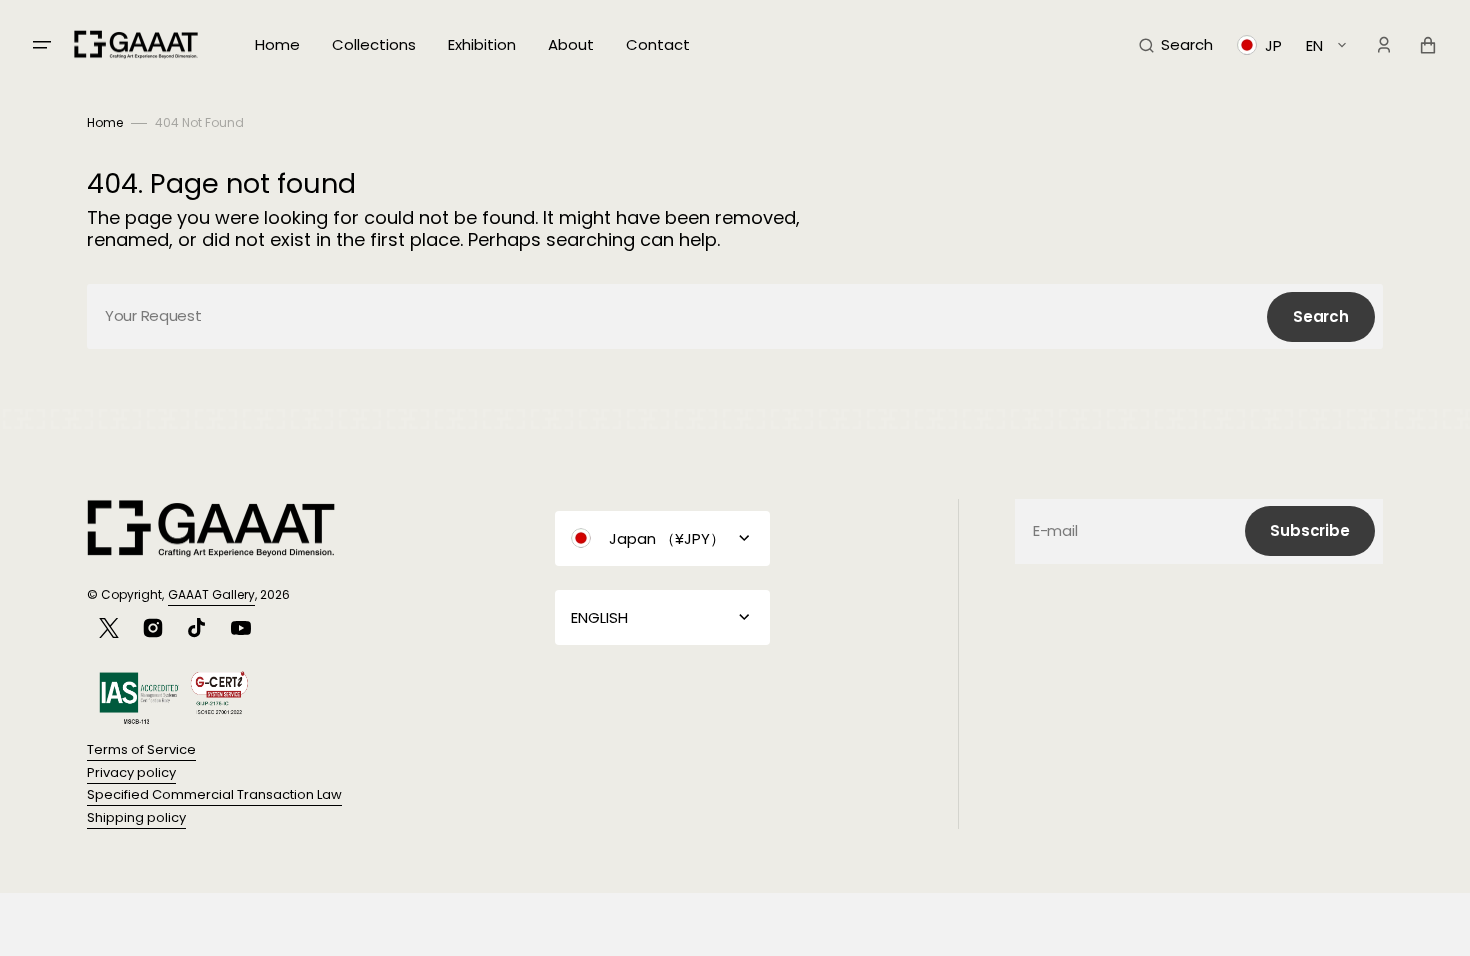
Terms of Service (141, 749)
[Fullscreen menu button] (42, 45)
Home (105, 122)
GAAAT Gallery (211, 594)
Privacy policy (131, 772)
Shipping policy (136, 817)
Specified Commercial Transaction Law (214, 794)
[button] (1176, 45)
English (599, 617)
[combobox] (735, 316)
